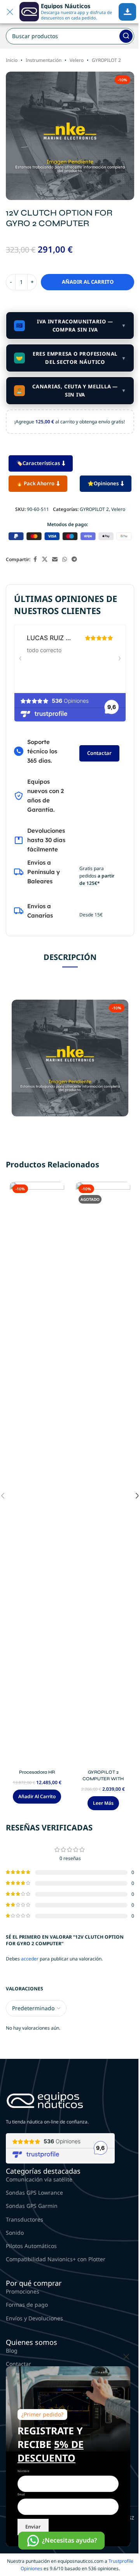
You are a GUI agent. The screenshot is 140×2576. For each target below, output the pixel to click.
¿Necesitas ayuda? (69, 2540)
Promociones (23, 2291)
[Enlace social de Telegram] (74, 559)
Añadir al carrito (88, 282)
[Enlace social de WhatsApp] (65, 559)
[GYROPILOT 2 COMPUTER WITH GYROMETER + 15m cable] (103, 1474)
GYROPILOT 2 (106, 60)
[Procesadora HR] (37, 1474)
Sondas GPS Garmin (32, 2206)
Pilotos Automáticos (31, 2246)
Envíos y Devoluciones (34, 2318)
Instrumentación (44, 60)
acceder (30, 1959)
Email (21, 2494)
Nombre (23, 2471)
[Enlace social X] (45, 559)
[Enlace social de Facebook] (35, 559)
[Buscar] (126, 36)
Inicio (12, 60)
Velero (77, 60)
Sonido (15, 2233)
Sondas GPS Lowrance (34, 2193)
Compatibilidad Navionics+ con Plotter (56, 2259)
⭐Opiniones (103, 483)
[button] (37, 1797)
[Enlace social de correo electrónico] (55, 559)
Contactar (99, 753)
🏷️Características (38, 463)
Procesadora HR (37, 1772)
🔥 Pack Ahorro (35, 483)
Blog (12, 2351)
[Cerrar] (126, 2357)
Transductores (24, 2219)
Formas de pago (27, 2305)
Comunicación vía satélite (39, 2179)
